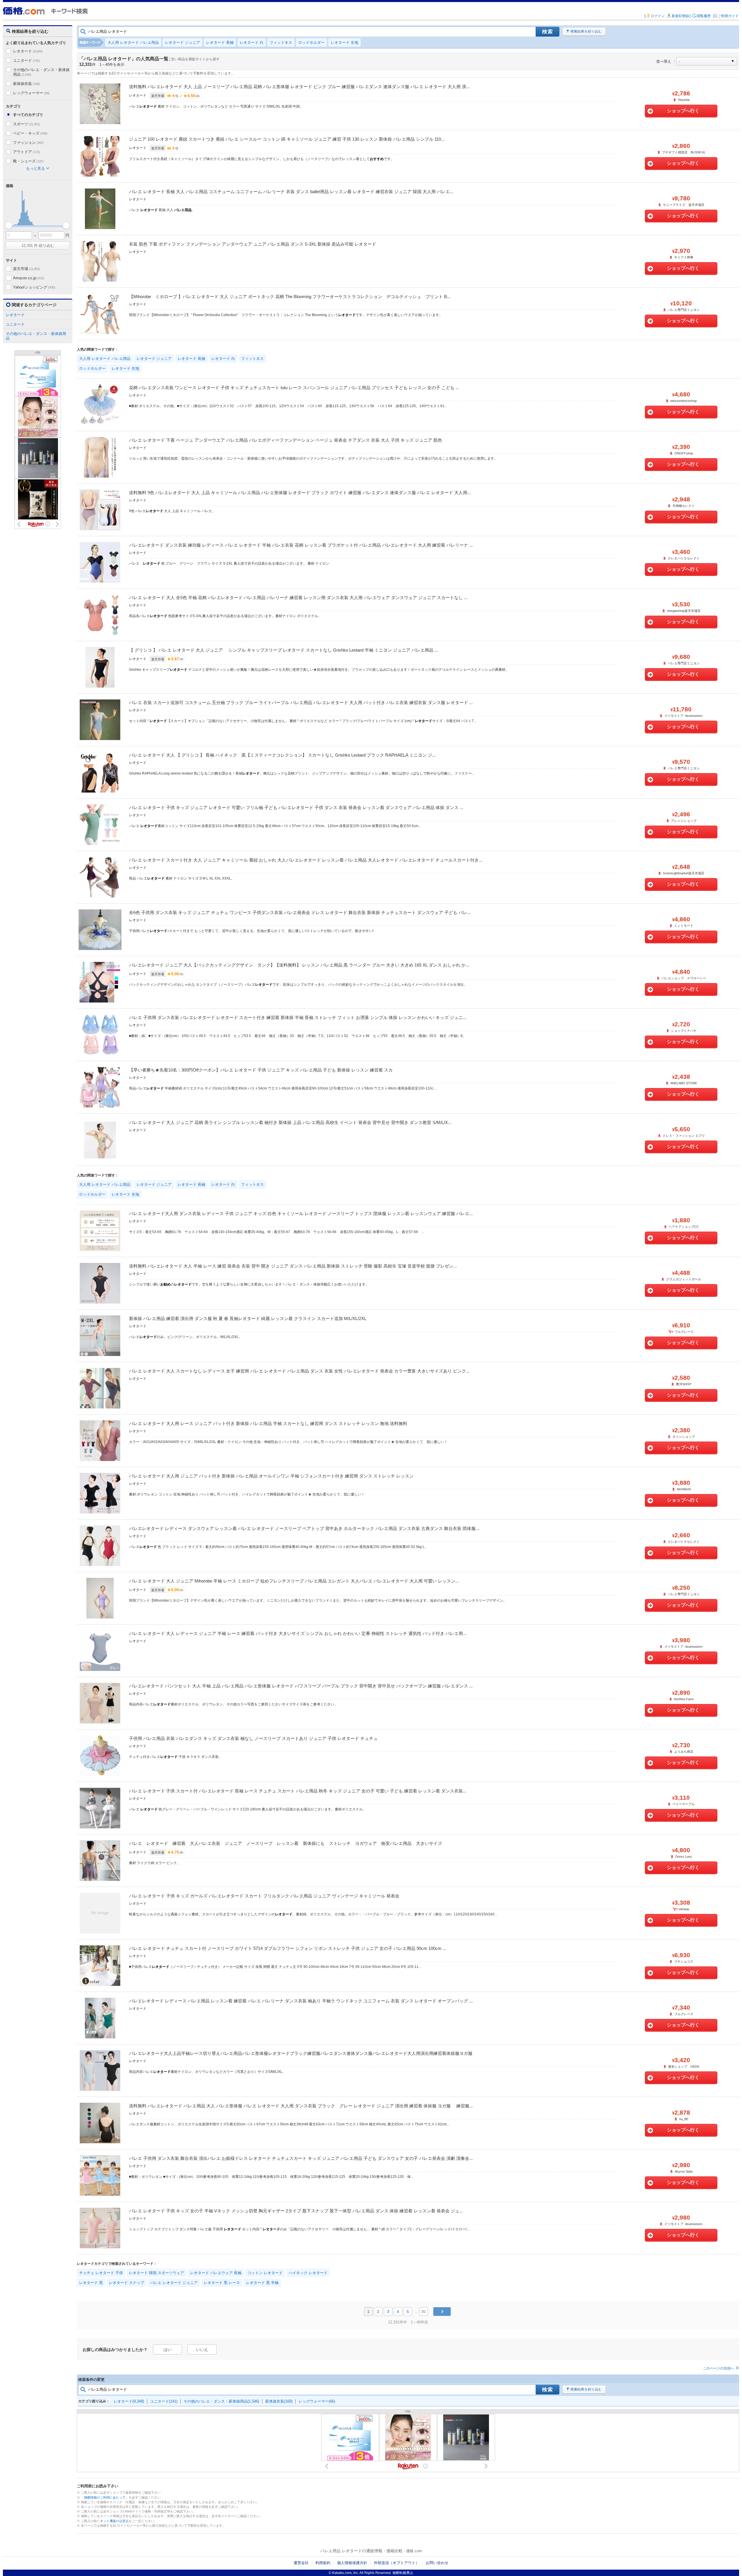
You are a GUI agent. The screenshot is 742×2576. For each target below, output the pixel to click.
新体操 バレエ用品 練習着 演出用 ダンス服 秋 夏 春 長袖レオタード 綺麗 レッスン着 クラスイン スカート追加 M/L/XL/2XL (248, 1318)
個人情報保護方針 (352, 2563)
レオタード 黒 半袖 (262, 2283)
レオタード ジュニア (182, 42)
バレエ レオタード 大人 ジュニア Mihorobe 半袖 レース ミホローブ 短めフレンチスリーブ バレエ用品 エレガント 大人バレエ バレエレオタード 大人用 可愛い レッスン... (294, 1581)
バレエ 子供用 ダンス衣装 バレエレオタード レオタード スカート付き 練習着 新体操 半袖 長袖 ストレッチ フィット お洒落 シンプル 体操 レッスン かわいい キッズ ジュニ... (298, 1017)
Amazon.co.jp (29, 278)
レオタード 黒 (91, 2283)
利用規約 (323, 2563)
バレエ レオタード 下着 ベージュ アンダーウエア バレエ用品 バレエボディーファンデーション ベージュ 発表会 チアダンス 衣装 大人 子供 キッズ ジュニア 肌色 (285, 440)
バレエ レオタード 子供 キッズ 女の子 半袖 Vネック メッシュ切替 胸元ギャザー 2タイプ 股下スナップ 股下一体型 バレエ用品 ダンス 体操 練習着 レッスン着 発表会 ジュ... (296, 2211)
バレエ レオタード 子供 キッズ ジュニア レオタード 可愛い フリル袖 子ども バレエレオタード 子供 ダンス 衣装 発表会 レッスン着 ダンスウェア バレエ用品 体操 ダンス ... (296, 807)
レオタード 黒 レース (222, 2283)
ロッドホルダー (311, 42)
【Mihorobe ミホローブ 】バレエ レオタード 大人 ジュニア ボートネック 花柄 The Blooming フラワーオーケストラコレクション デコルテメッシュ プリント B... (290, 297)
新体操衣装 (27, 84)
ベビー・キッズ (30, 133)
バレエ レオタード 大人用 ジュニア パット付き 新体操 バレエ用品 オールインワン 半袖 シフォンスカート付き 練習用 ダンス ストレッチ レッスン (271, 1476)
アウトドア (27, 152)
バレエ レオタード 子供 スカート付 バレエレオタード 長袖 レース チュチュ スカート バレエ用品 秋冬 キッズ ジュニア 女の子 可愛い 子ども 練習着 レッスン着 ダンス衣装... (298, 1791)
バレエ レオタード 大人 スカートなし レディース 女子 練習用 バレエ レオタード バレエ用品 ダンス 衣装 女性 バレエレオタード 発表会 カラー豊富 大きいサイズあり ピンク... (299, 1371)
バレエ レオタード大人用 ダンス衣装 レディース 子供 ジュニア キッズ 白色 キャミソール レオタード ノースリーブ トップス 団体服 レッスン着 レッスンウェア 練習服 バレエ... (301, 1213)
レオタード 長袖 (220, 42)
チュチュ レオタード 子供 (101, 2273)
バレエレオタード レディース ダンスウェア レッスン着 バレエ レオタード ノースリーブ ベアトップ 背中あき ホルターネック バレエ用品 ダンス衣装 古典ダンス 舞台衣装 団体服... (304, 1528)
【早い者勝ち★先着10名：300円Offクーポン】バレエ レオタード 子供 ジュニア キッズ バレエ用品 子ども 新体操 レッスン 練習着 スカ (261, 1070)
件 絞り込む (38, 245)
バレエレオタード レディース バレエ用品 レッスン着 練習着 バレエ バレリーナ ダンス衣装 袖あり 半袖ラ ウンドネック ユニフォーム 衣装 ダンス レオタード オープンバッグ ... (301, 2001)
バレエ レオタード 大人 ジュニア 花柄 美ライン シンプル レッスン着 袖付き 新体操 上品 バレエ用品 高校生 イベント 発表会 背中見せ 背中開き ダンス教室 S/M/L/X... (290, 1122)
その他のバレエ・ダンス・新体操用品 (41, 72)
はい (168, 2350)
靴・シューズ (28, 161)
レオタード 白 (252, 42)
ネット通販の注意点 (114, 2521)
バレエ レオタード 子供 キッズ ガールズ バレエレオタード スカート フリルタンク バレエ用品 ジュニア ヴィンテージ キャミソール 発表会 (264, 1896)
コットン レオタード (265, 2273)
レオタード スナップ (127, 2283)
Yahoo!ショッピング (34, 287)
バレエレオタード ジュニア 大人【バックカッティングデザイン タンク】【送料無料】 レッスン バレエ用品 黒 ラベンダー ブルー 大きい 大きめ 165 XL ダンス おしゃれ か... (299, 965)
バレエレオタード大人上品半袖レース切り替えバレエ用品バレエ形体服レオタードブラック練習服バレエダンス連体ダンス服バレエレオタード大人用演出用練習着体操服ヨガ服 (301, 2053)
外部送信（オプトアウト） (397, 2563)
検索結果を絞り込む (586, 31)
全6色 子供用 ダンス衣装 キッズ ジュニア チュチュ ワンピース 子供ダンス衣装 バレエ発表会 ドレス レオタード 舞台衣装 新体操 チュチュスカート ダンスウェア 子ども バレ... (300, 912)
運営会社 (301, 2563)
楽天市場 (27, 269)
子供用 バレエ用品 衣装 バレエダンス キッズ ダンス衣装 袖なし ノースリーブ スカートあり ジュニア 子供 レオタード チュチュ (253, 1738)
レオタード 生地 (344, 42)
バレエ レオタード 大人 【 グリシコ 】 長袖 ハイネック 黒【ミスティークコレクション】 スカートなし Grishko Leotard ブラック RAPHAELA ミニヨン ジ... (282, 755)
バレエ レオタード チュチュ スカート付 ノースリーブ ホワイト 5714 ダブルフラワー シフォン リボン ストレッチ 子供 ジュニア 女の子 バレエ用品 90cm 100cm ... (288, 1948)
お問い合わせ (437, 2563)
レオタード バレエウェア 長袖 (216, 2273)
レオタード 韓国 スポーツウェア (157, 2273)
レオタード (28, 51)
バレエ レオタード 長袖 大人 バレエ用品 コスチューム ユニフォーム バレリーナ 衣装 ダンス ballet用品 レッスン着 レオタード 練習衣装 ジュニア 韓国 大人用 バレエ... (291, 192)
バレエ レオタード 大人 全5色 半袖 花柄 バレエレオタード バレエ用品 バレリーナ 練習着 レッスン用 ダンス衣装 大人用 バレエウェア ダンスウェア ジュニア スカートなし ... (298, 598)
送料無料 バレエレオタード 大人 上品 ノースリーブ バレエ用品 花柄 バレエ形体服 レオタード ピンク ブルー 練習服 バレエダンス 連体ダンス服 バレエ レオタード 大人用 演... (299, 87)
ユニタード (27, 60)
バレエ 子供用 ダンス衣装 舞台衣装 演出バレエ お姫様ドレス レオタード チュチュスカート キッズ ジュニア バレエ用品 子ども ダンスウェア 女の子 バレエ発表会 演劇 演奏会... (301, 2158)
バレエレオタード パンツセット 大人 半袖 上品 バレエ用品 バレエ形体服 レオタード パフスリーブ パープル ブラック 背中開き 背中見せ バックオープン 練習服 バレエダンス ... (301, 1686)
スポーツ (27, 124)
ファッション (28, 143)
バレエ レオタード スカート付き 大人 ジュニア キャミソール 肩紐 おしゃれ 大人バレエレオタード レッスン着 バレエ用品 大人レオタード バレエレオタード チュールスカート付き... (306, 860)
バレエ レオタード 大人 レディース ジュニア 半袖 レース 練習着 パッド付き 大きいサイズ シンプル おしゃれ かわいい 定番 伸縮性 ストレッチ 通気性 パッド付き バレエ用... (298, 1633)
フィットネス (281, 42)
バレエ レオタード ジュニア (174, 2283)
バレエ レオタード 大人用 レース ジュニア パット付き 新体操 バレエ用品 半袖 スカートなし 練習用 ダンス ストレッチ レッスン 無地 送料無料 (268, 1423)
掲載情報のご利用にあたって (105, 2497)
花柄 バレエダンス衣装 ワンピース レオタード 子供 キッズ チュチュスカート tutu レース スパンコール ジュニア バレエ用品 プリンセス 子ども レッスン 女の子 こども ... (294, 388)
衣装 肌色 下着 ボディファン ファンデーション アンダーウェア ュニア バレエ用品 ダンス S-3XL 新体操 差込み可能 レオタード (253, 244)
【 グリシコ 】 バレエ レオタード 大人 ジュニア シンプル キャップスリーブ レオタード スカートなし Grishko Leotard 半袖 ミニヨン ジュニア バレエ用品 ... (283, 650)
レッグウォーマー (31, 93)
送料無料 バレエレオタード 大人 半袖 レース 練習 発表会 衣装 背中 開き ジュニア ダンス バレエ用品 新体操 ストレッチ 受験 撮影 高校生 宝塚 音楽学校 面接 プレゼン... (293, 1266)
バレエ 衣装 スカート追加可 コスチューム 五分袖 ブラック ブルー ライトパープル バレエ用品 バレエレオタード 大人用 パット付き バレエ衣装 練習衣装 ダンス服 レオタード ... (301, 703)
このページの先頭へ (719, 2368)
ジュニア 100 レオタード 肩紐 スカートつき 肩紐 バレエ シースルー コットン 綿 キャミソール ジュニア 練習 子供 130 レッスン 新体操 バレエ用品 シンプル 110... (287, 139)
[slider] (9, 225)
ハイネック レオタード (308, 2273)
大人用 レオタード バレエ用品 (133, 42)
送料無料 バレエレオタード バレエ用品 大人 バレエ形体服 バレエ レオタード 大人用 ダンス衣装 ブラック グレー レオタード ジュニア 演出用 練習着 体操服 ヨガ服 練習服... (301, 2106)
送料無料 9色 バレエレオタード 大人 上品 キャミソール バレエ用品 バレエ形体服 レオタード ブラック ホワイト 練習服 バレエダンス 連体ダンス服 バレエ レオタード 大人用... (300, 493)
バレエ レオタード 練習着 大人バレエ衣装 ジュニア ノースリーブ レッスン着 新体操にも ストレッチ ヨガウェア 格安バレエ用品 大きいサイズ (285, 1843)
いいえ (202, 2350)
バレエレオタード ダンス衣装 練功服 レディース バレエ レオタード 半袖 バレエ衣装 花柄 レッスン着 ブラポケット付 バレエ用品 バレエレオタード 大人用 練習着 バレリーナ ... (301, 545)
